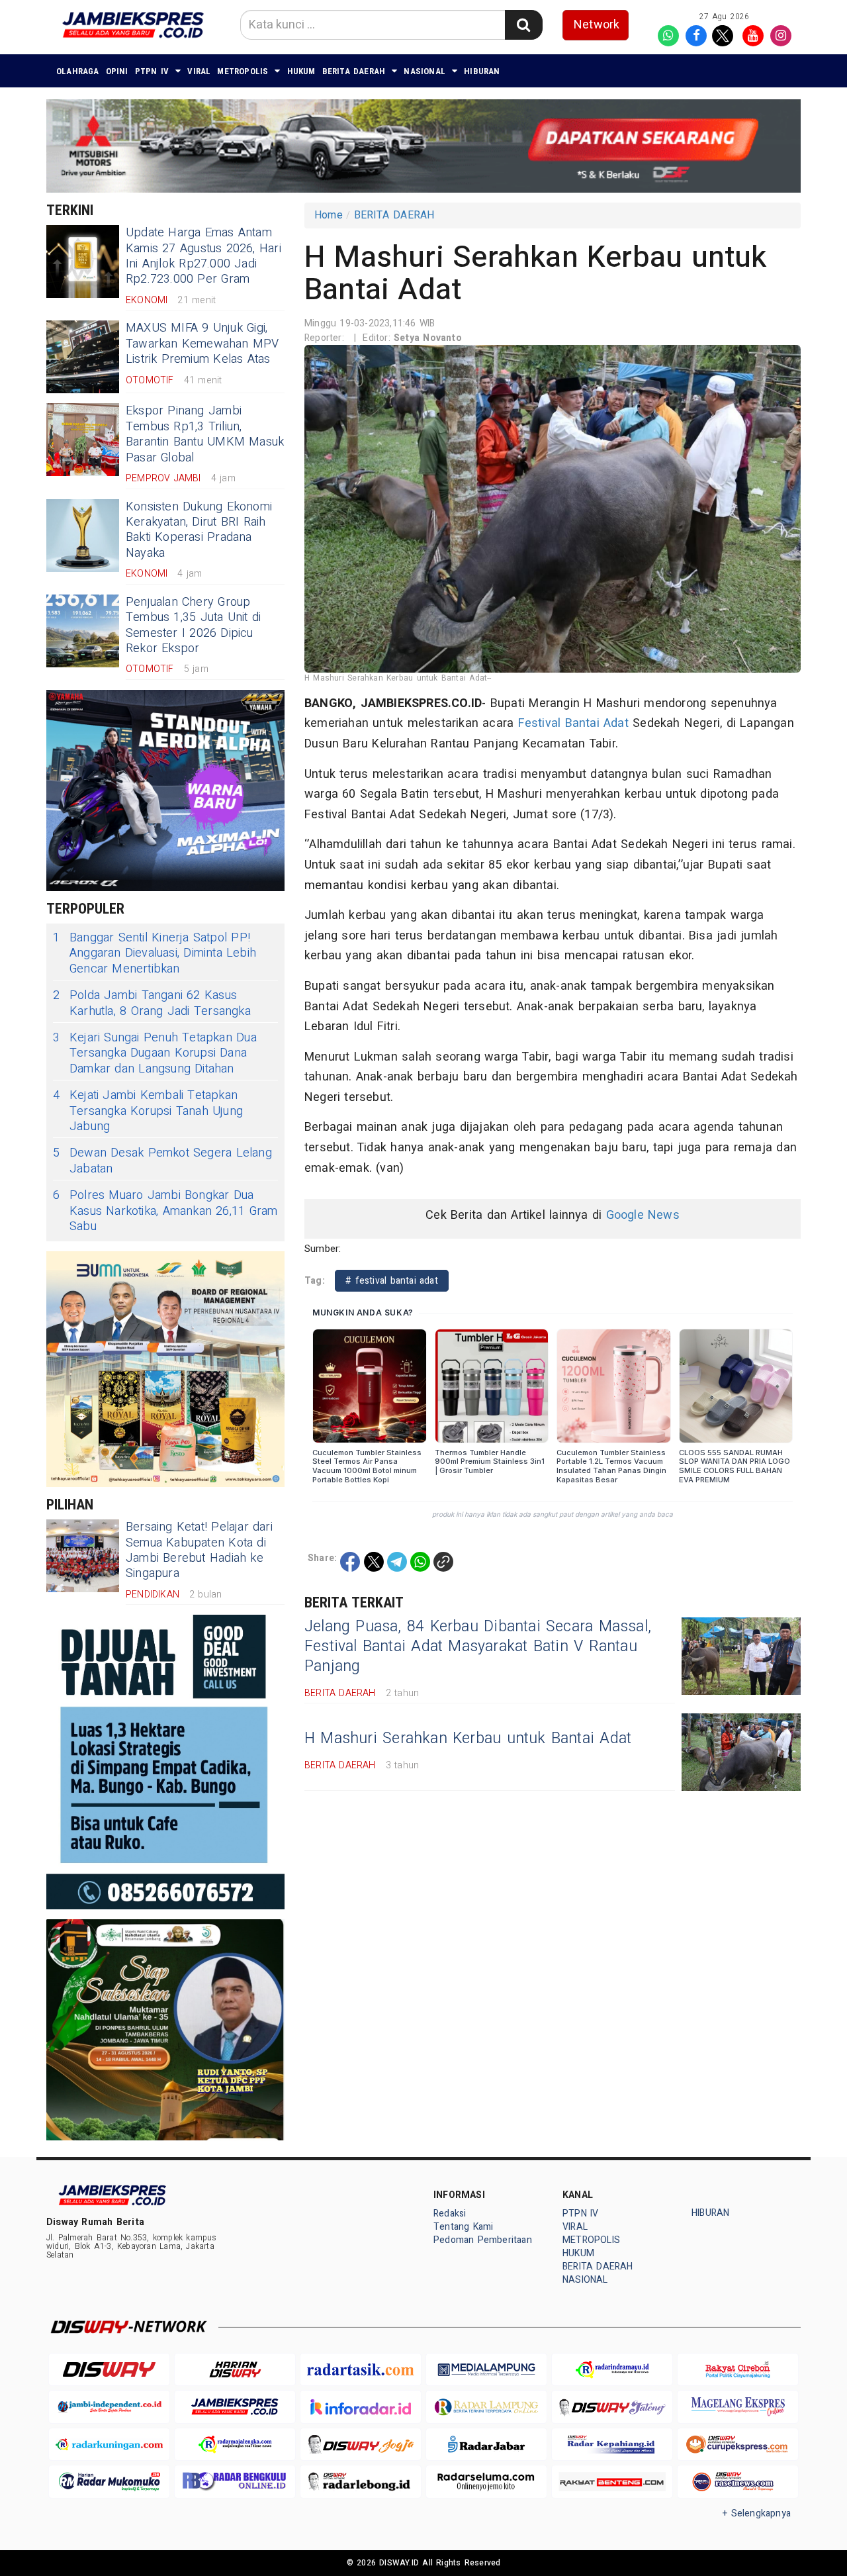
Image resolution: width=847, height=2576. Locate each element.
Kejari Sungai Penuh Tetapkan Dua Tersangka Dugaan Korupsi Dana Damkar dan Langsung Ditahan (155, 1053)
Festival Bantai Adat (573, 723)
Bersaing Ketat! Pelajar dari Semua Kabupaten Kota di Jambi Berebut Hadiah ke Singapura (199, 1550)
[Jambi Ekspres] (235, 2407)
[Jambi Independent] (109, 2407)
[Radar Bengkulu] (235, 2482)
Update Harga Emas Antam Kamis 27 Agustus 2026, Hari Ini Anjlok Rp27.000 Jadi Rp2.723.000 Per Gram (203, 256)
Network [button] (597, 25)
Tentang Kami (464, 2227)
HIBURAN (482, 71)
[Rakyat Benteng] (612, 2482)
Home (329, 215)
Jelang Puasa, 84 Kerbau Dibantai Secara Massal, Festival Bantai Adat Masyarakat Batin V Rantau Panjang (478, 1646)
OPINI (117, 71)
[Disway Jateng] (612, 2407)
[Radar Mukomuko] (109, 2482)
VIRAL (199, 71)
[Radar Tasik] (361, 2370)
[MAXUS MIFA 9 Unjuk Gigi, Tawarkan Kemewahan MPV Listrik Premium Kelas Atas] (83, 357)
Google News (643, 1215)
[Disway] (109, 2370)
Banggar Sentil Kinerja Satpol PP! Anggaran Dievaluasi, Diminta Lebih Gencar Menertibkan (155, 953)
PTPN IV (152, 71)
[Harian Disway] (235, 2370)
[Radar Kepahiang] (612, 2445)
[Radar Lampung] (486, 2407)
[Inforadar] (361, 2407)
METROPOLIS (243, 71)
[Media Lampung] (486, 2370)
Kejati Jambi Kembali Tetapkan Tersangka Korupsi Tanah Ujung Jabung (148, 1111)
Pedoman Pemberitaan (483, 2240)
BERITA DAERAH (354, 71)
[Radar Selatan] (738, 2482)
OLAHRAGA (78, 71)
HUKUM (301, 71)
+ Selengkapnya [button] (757, 2513)
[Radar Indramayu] (612, 2370)
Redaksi (450, 2214)
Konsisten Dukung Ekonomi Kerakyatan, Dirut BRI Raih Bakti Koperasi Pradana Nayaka (199, 530)
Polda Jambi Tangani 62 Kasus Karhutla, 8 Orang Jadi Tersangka (152, 1003)
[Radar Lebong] (361, 2482)
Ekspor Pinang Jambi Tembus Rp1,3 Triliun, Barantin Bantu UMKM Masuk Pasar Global (205, 434)
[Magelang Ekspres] (738, 2407)
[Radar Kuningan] (109, 2445)
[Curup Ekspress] (738, 2445)
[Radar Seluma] (486, 2482)
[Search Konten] (523, 25)
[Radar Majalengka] (235, 2445)
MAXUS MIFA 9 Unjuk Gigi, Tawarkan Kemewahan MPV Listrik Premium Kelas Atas (202, 344)
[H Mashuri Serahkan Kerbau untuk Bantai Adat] (741, 1752)
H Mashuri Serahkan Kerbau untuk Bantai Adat (468, 1739)
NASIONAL (424, 71)
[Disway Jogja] (361, 2445)
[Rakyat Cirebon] (738, 2370)
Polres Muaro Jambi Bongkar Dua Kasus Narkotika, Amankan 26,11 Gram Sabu (165, 1211)
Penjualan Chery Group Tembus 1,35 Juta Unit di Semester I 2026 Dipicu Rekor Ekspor (193, 625)
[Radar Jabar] (486, 2445)
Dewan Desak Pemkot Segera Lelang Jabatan (162, 1161)
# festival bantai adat (392, 1281)
